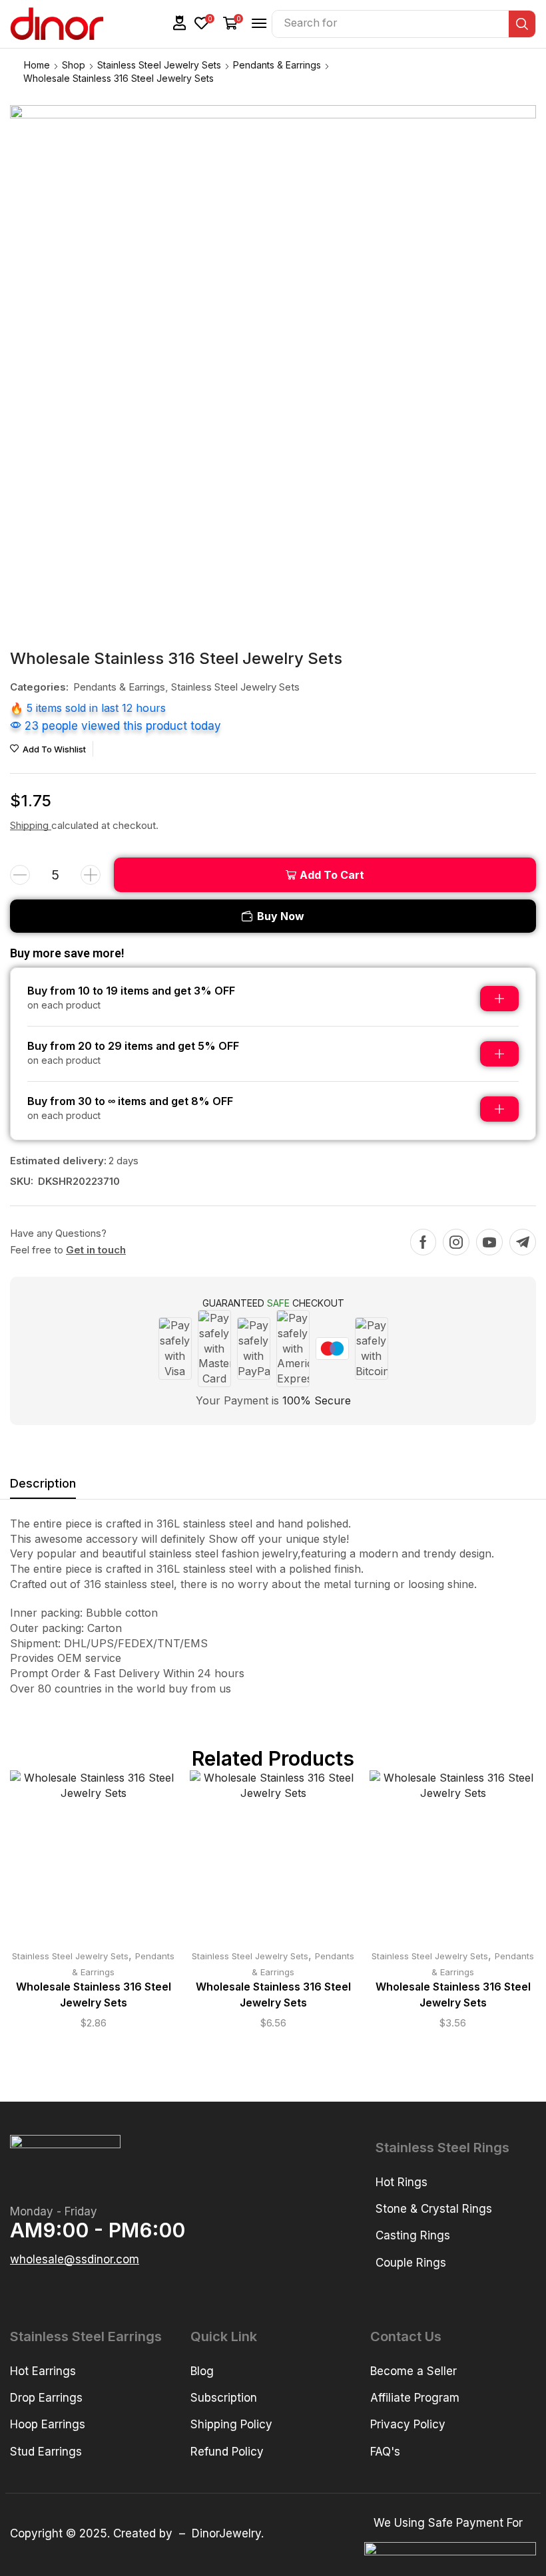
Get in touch (96, 1250)
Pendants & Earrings (277, 65)
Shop (74, 65)
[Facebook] (423, 1242)
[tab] (43, 1487)
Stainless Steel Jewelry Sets (159, 65)
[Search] (522, 24)
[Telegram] (523, 1242)
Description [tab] (43, 1483)
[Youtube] (489, 1242)
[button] (180, 23)
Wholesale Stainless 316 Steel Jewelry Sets (94, 1995)
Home (37, 65)
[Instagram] (456, 1242)
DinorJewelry (226, 2533)
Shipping (31, 825)
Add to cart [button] (93, 1859)
